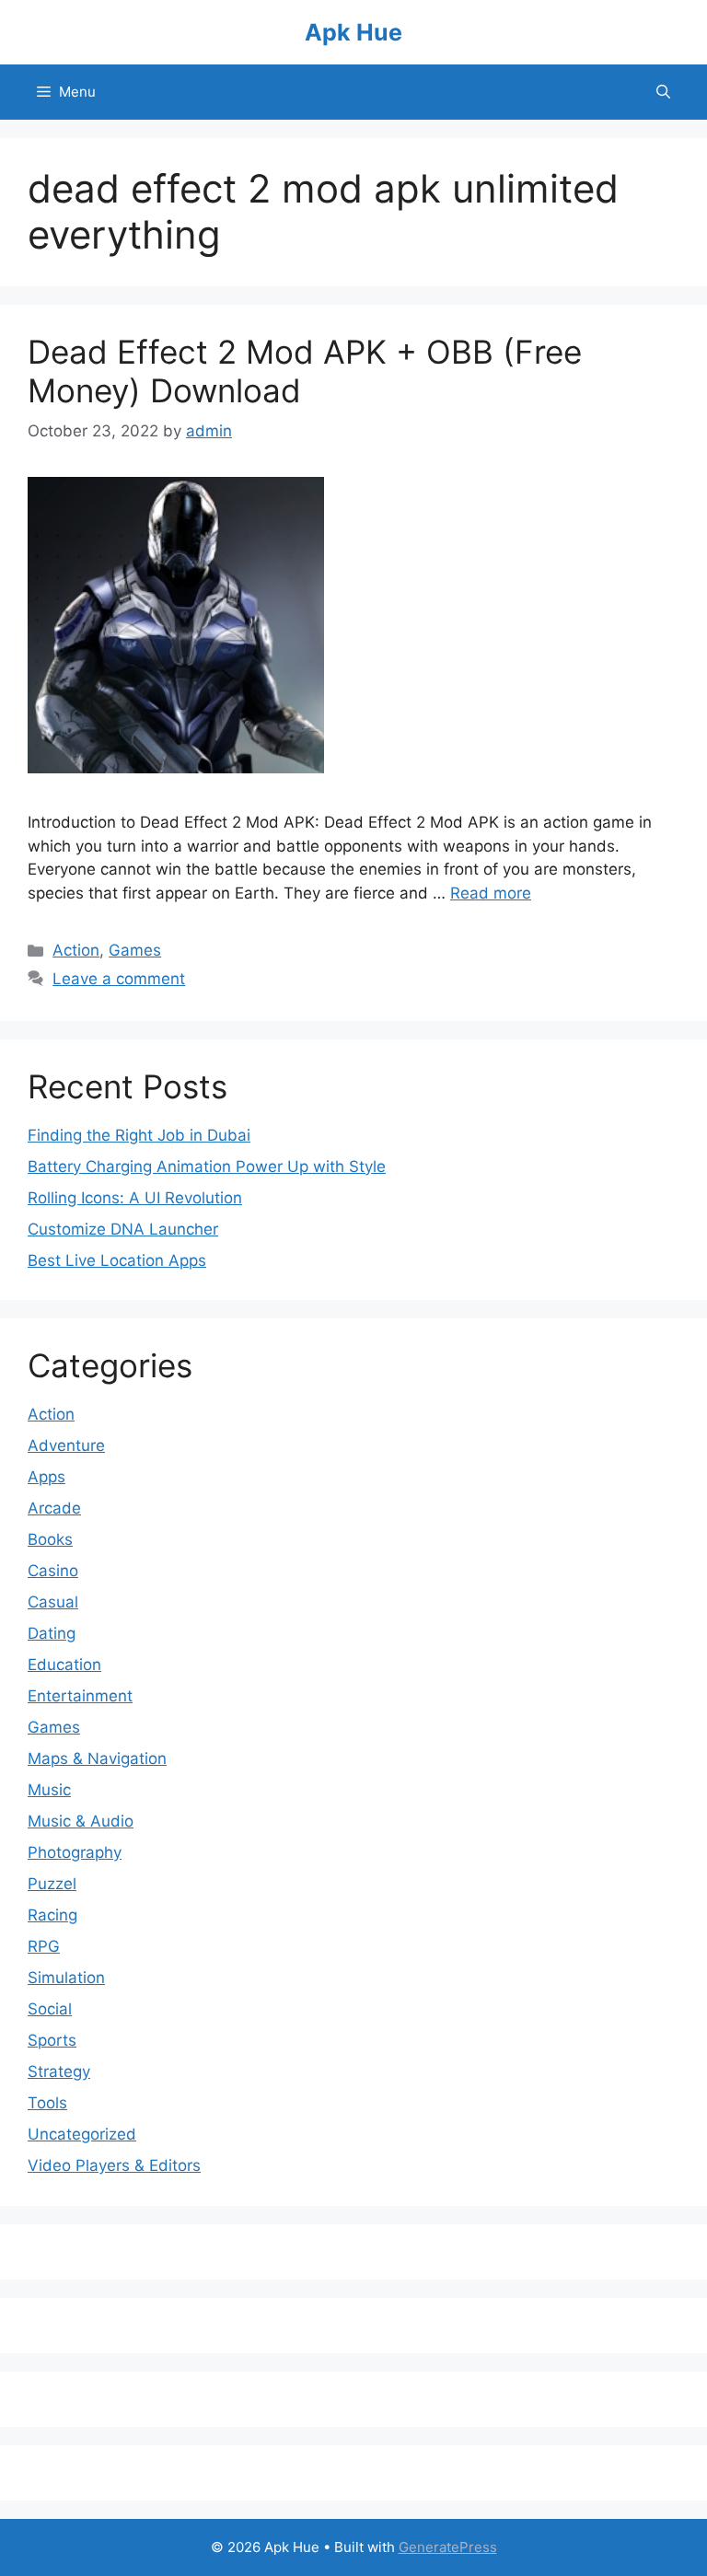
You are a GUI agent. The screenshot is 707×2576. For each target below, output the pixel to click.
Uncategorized (82, 2134)
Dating (52, 1633)
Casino (53, 1571)
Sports (52, 2040)
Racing (52, 1915)
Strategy (59, 2071)
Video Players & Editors (114, 2165)
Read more (491, 893)
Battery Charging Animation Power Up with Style (207, 1166)
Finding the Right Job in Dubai (139, 1135)
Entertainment (80, 1696)
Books (50, 1539)
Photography (75, 1852)
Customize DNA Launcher (123, 1229)
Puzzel (52, 1884)
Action (76, 950)
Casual (53, 1602)
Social (50, 2009)
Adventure (66, 1445)
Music (49, 1790)
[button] (663, 92)
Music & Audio (81, 1821)
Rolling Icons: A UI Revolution (135, 1198)
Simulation (66, 1978)
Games (135, 950)
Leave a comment (119, 979)
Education (64, 1665)
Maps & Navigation (97, 1758)
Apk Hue (353, 32)
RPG (44, 1946)
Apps (46, 1477)
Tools (47, 2103)
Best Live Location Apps (117, 1260)
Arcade (54, 1508)
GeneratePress (448, 2547)
